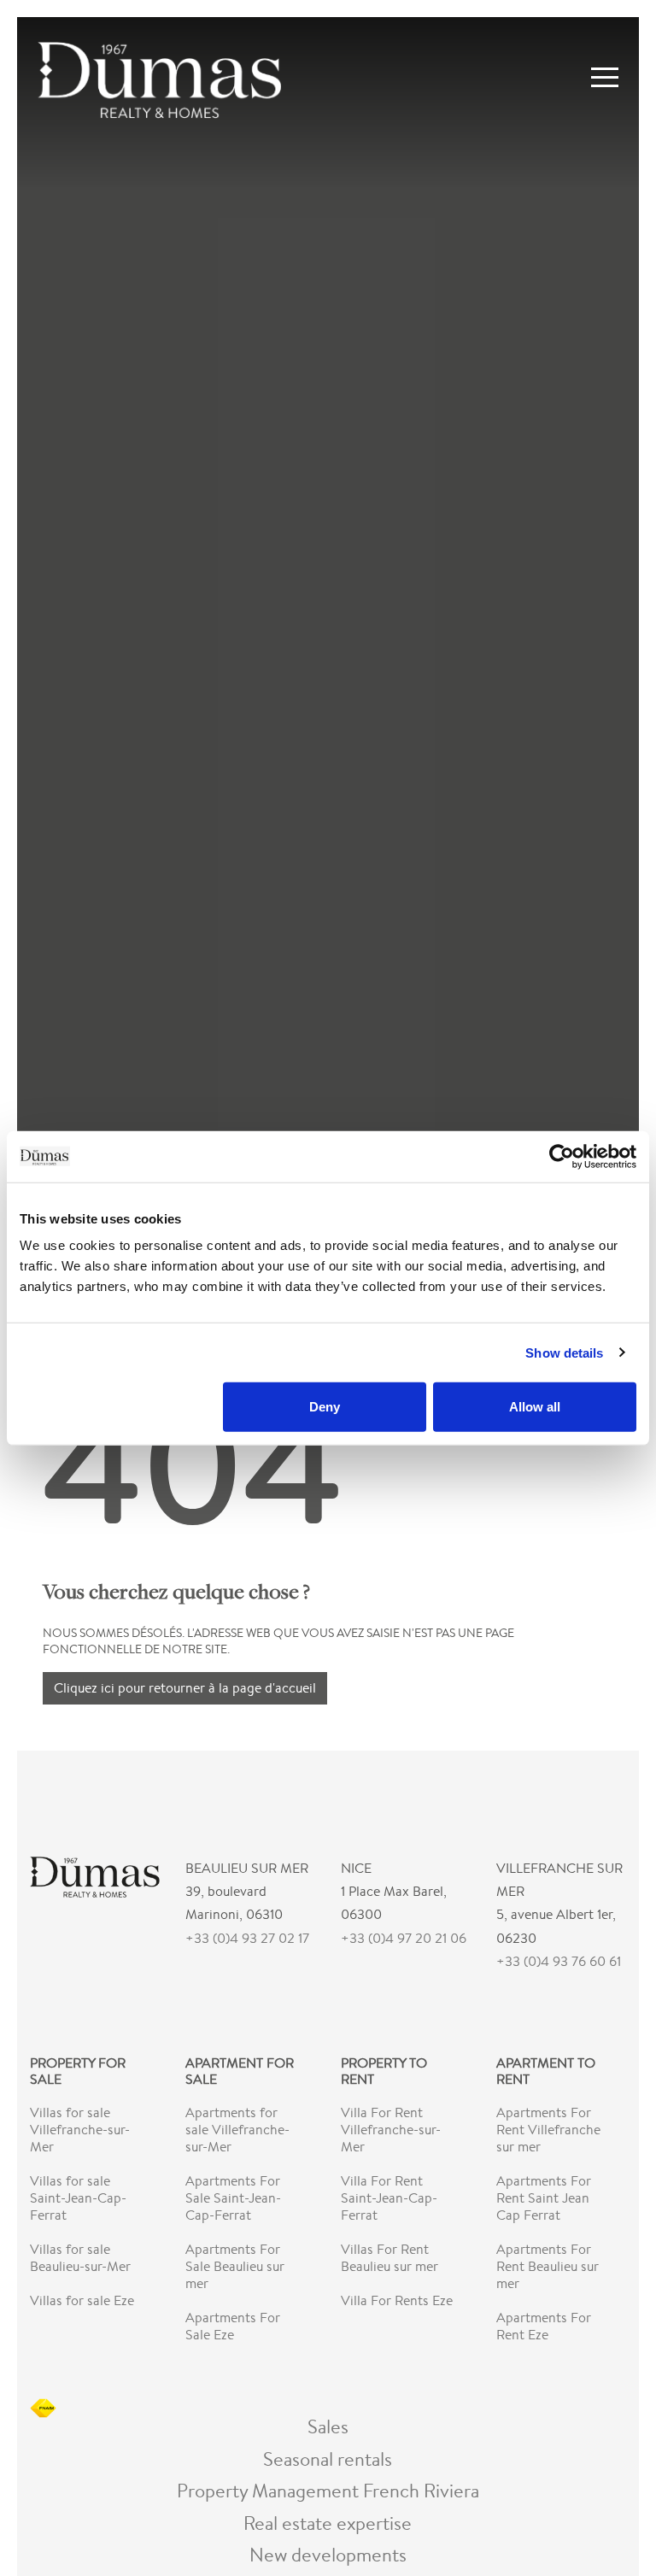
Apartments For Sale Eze (233, 2326)
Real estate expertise (328, 2523)
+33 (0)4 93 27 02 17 (247, 1938)
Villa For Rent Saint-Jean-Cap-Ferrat (389, 2198)
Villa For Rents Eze (397, 2300)
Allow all (535, 1407)
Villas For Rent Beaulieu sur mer (389, 2258)
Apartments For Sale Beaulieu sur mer (235, 2266)
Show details (564, 1352)
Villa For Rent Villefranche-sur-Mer (391, 2130)
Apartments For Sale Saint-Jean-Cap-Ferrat (233, 2198)
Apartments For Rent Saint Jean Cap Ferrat (544, 2198)
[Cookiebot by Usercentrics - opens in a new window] (562, 1156)
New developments (328, 2554)
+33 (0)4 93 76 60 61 (559, 1961)
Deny (325, 1407)
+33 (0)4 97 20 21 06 (404, 1938)
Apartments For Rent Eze (544, 2326)
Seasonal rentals (328, 2459)
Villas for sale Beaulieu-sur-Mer (80, 2258)
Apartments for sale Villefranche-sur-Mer (237, 2130)
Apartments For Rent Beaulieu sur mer (548, 2266)
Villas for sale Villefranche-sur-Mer (80, 2130)
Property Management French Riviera (328, 2490)
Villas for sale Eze (82, 2300)
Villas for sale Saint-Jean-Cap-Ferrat (78, 2198)
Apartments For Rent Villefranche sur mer (548, 2130)
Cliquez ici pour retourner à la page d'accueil (185, 1688)
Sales (328, 2426)
